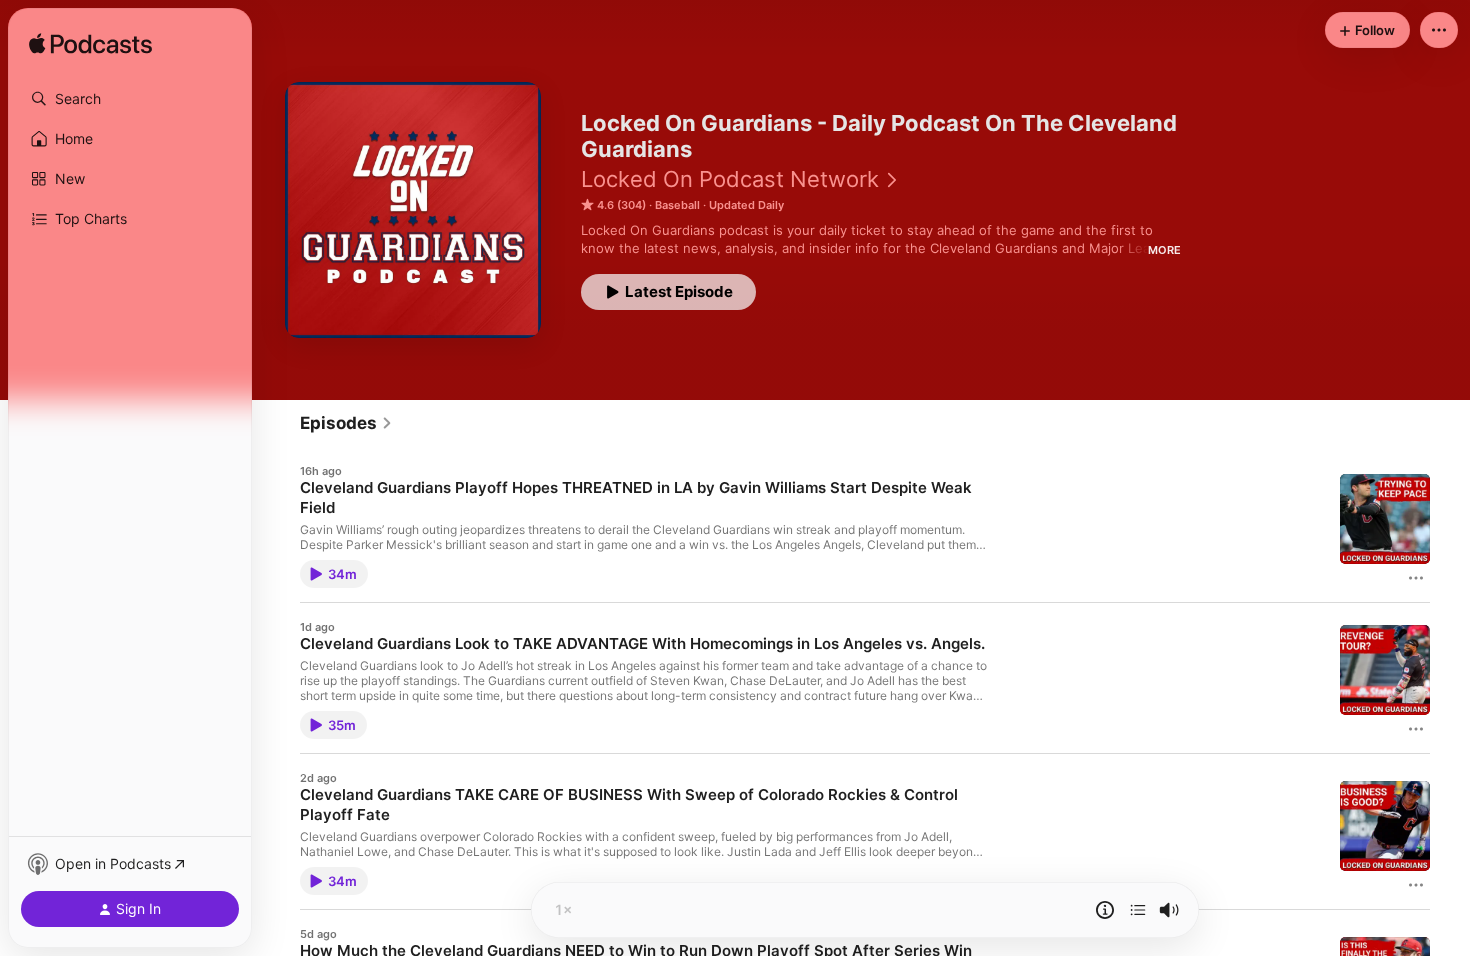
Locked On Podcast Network (730, 179)
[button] (130, 99)
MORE (1164, 250)
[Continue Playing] (1138, 910)
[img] (90, 45)
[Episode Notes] (1105, 910)
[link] (346, 423)
